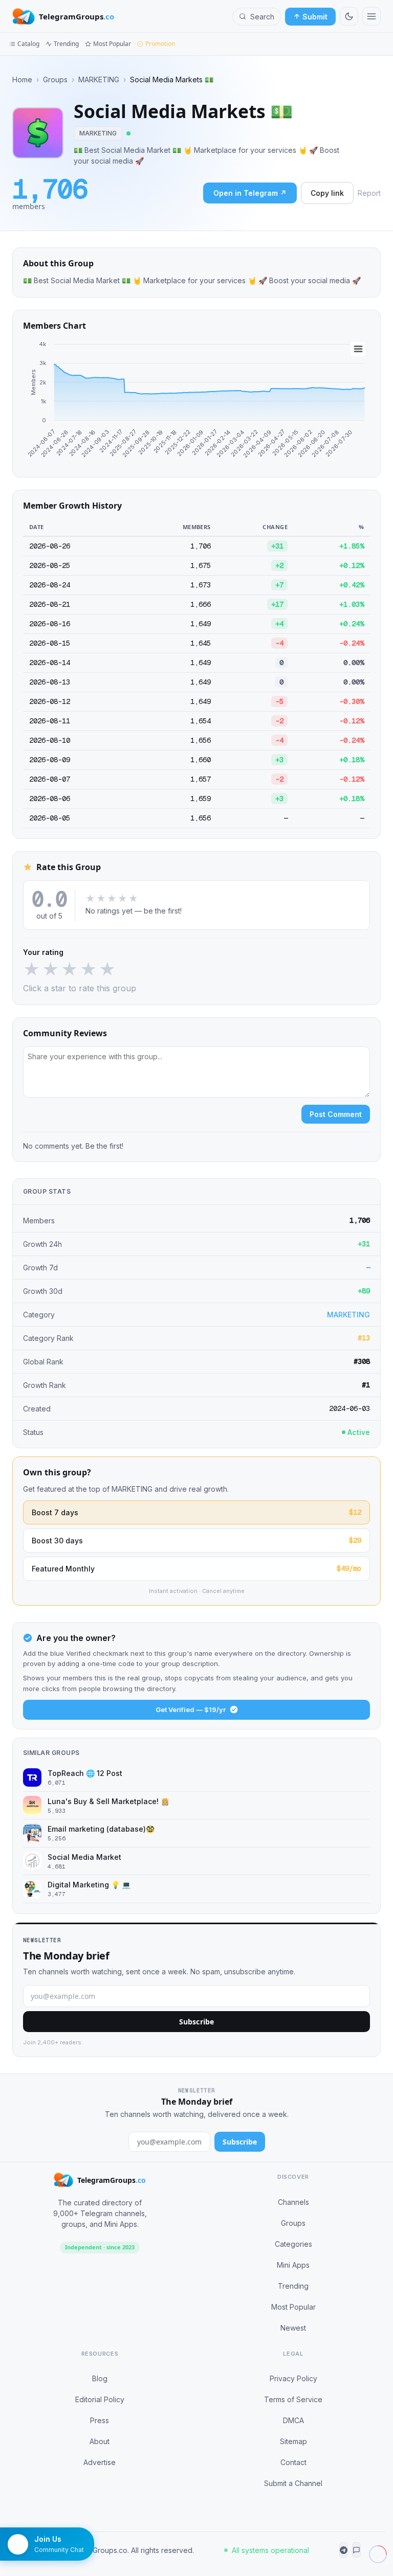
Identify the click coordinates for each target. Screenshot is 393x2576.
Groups (55, 80)
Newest (293, 2328)
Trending (66, 44)
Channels (293, 2202)
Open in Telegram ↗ (250, 193)
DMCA (293, 2420)
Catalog (28, 44)
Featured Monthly (196, 1568)
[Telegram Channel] (344, 2550)
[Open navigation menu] (372, 16)
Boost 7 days (196, 1512)
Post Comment (336, 1114)
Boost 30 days (196, 1540)
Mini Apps (293, 2265)
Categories (293, 2244)
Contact (293, 2462)
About (100, 2441)
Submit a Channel (293, 2483)
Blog (100, 2378)
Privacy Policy (293, 2378)
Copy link (327, 193)
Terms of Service (293, 2399)
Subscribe (196, 2022)
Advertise (100, 2462)
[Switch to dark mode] (349, 16)
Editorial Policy (100, 2399)
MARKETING (99, 80)
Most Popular (112, 44)
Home (22, 80)
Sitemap (293, 2441)
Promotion (160, 44)
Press (100, 2420)
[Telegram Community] (356, 2550)
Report (369, 193)
